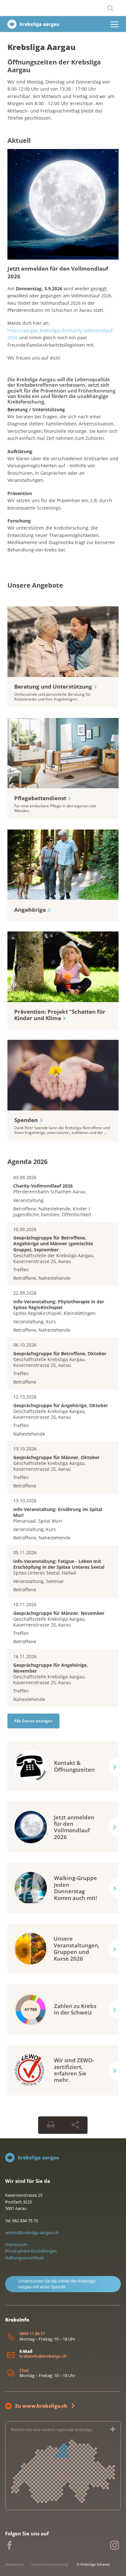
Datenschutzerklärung (50, 2564)
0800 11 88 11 (32, 2334)
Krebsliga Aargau (42, 47)
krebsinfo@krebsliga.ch (43, 2356)
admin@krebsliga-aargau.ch (32, 2233)
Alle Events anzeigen (33, 1721)
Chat (24, 2370)
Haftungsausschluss (24, 2258)
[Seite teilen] (75, 2125)
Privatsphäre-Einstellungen (31, 2251)
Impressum (16, 2244)
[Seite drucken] (51, 2125)
